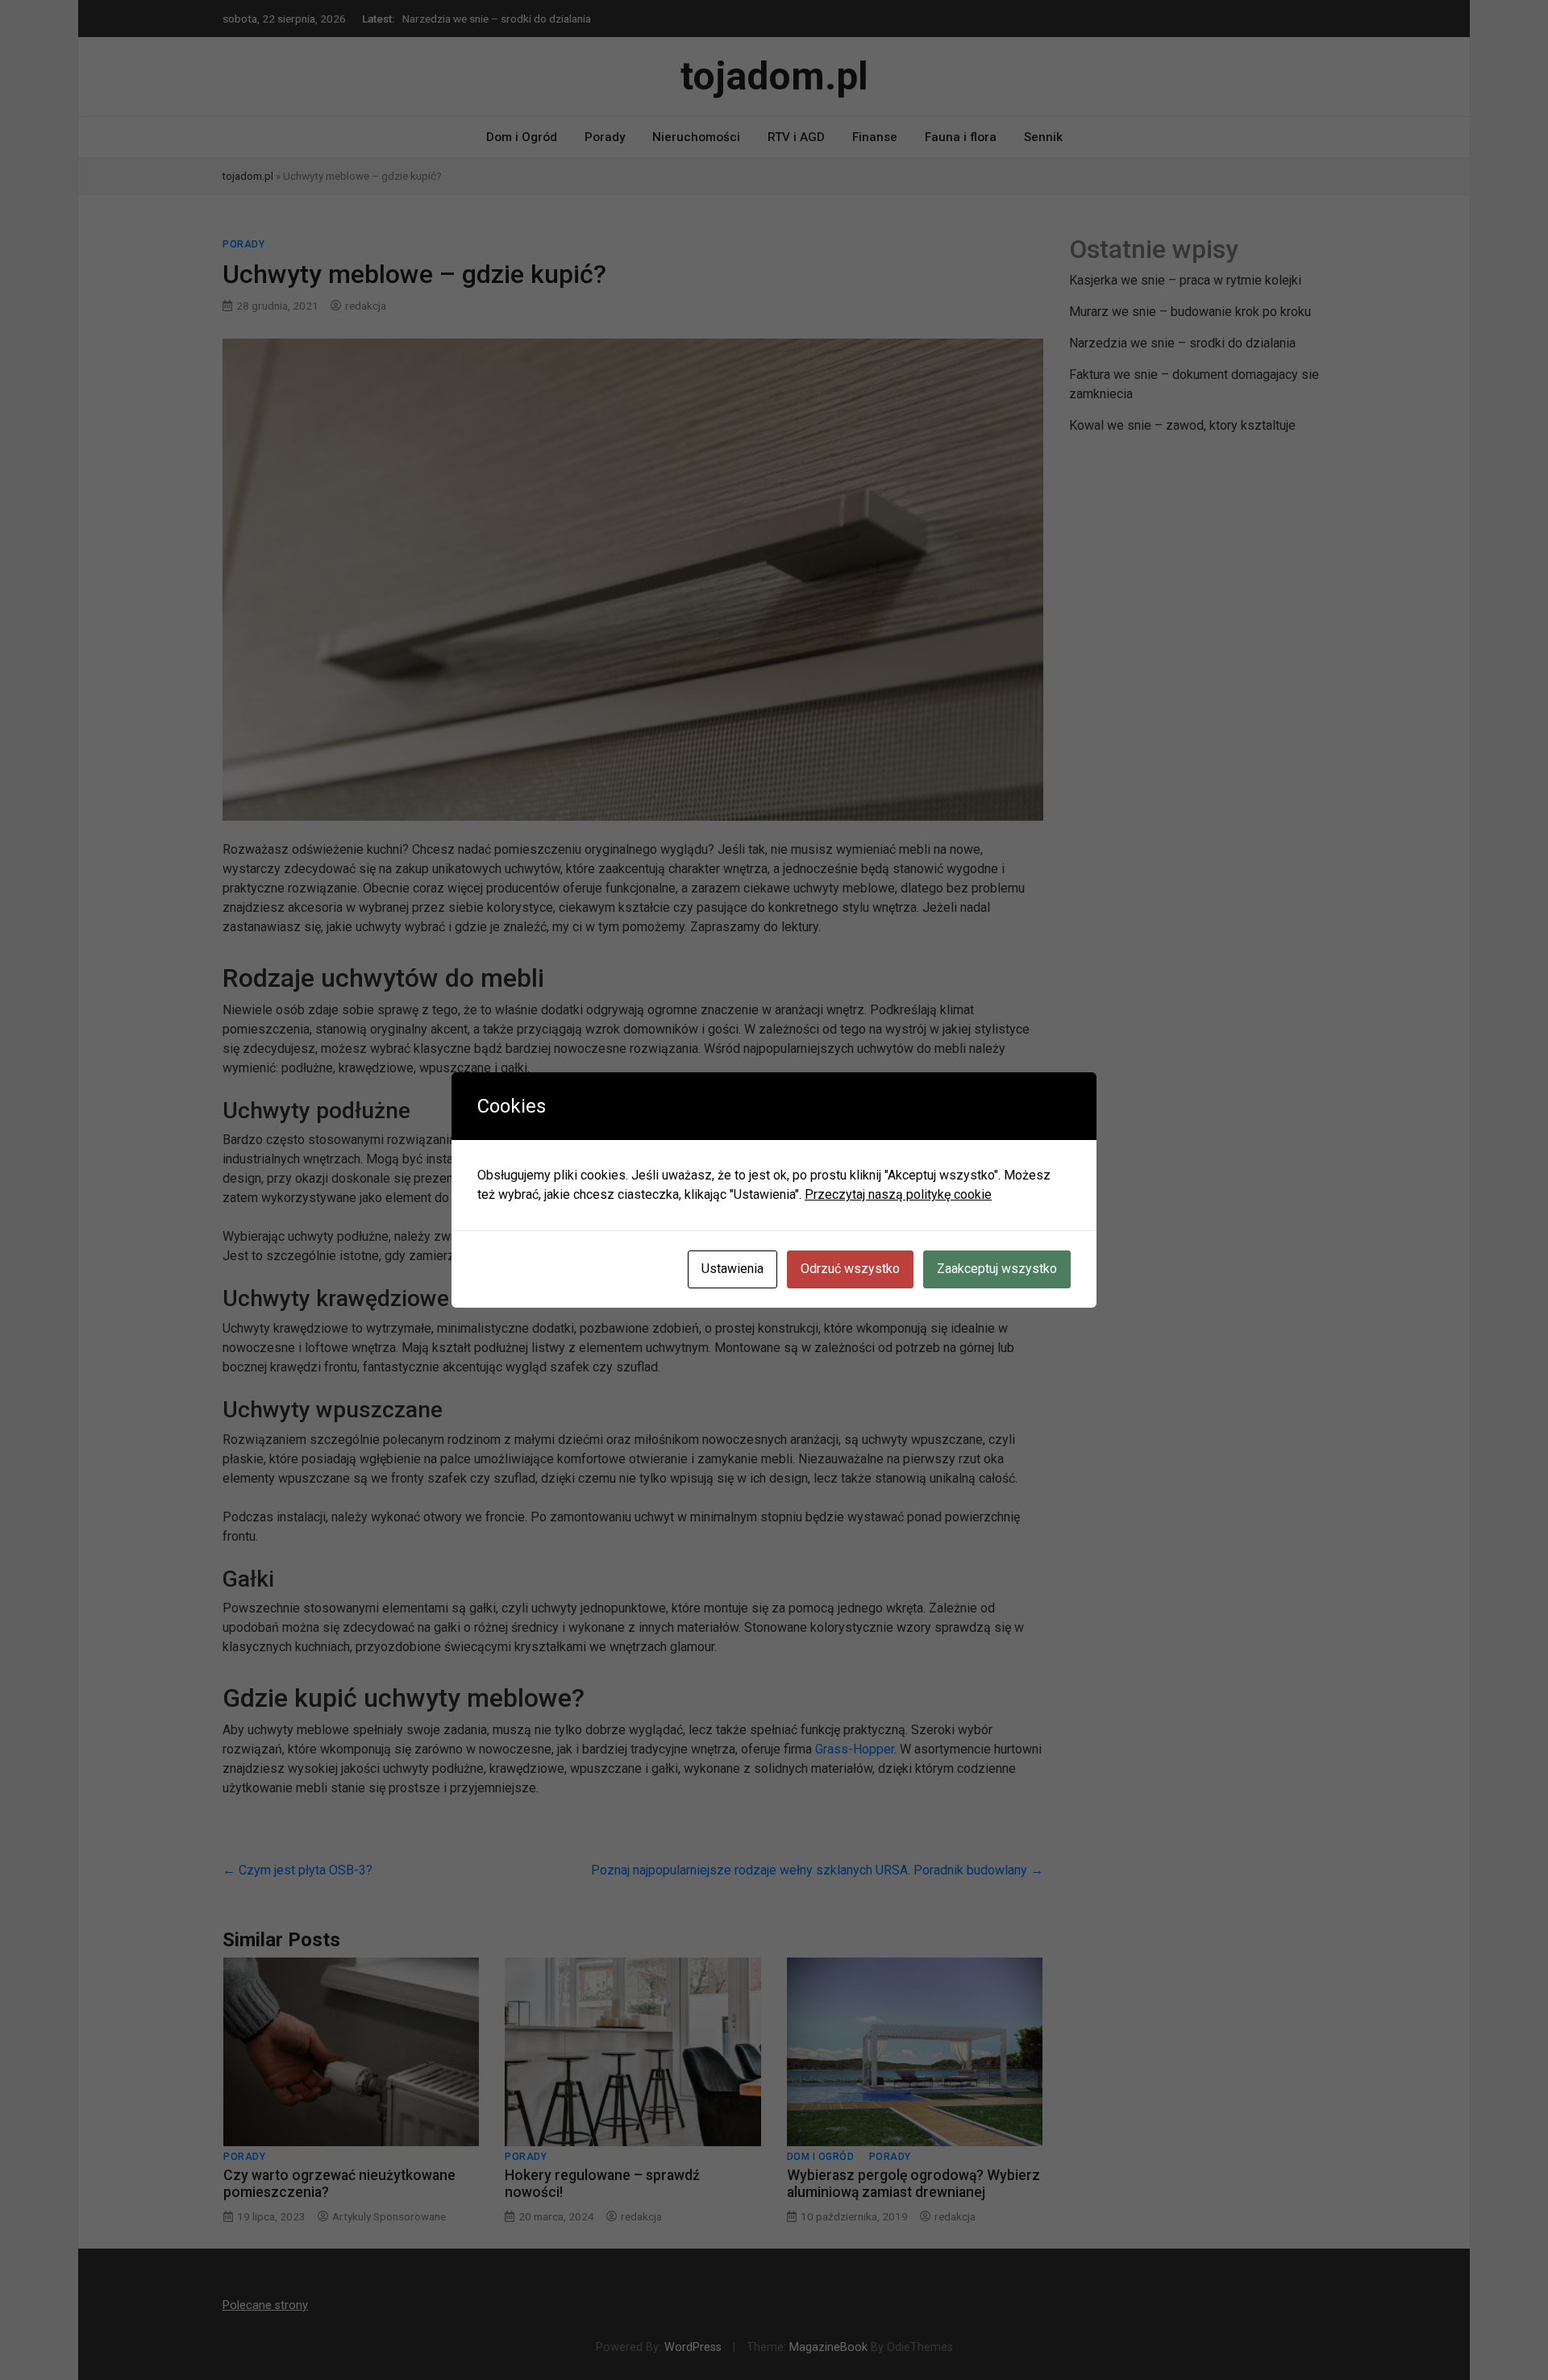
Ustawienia (732, 1269)
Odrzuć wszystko (850, 1269)
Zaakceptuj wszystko (997, 1269)
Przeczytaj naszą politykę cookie (898, 1194)
